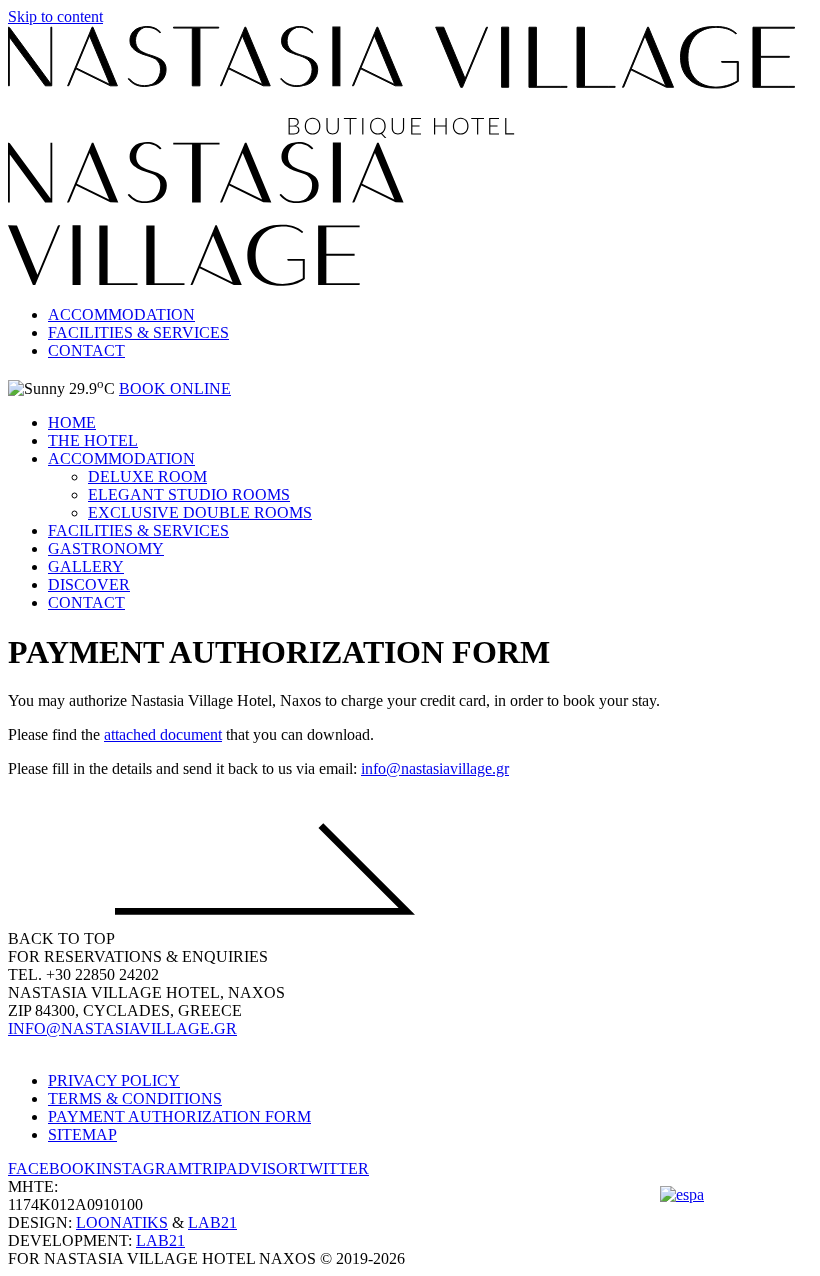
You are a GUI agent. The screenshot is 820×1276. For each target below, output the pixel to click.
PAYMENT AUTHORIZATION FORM (179, 1116)
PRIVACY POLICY (114, 1080)
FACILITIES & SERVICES (138, 332)
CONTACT (86, 350)
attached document (163, 734)
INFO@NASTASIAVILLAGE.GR (122, 1028)
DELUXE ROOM (147, 476)
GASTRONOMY (106, 548)
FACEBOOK (52, 1168)
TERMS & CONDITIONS (135, 1098)
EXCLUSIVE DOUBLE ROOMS (200, 512)
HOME (72, 422)
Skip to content (55, 16)
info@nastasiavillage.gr (435, 768)
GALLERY (86, 566)
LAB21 (212, 1222)
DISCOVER (89, 584)
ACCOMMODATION (121, 314)
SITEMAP (82, 1134)
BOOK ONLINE (175, 388)
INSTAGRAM (144, 1168)
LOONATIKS (122, 1222)
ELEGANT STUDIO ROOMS (189, 494)
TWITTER (333, 1168)
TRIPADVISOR (245, 1168)
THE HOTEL (93, 440)
